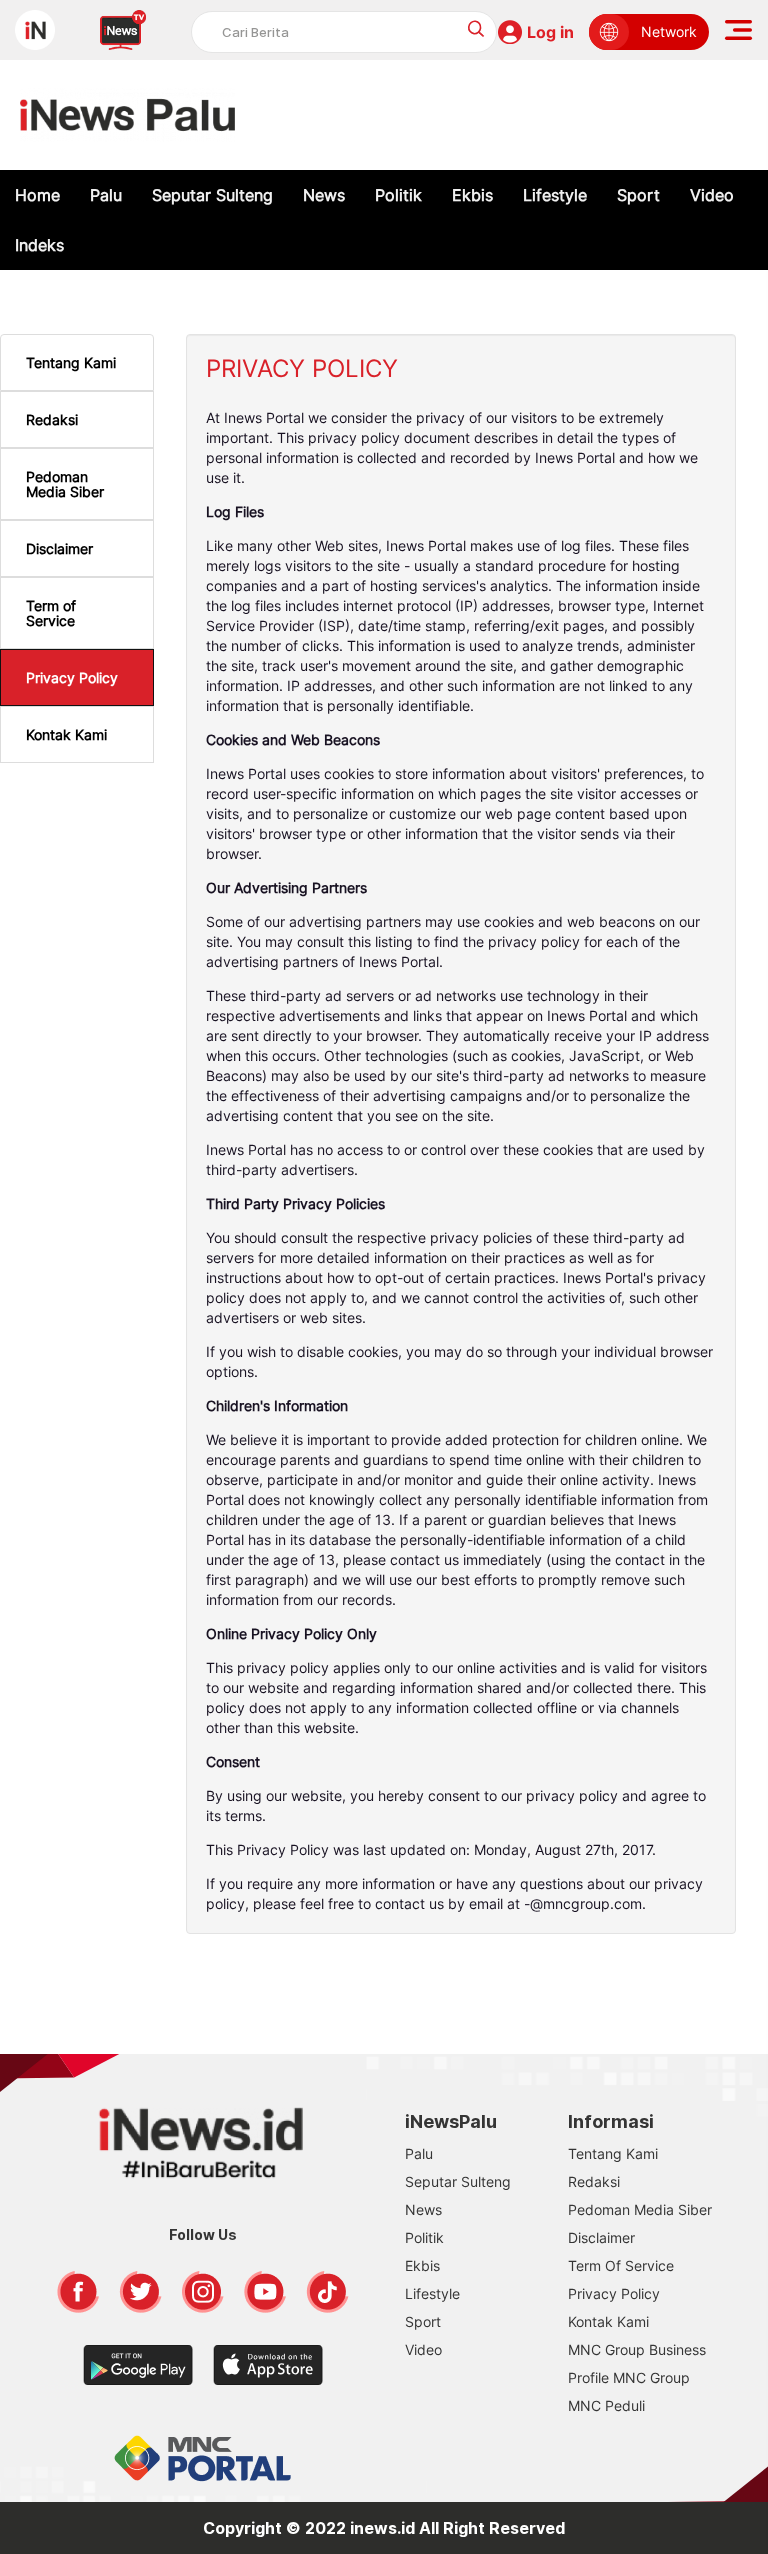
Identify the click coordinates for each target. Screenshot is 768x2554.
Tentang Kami (71, 362)
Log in (550, 32)
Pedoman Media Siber (65, 484)
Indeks (39, 245)
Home (37, 195)
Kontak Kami (66, 734)
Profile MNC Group (629, 2377)
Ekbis (472, 195)
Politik (398, 195)
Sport (638, 195)
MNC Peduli (606, 2405)
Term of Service (51, 613)
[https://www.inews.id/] (127, 115)
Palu (106, 195)
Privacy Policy (72, 677)
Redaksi (52, 419)
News (324, 195)
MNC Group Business (637, 2349)
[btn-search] (476, 28)
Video (712, 195)
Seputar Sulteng (212, 195)
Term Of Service (621, 2265)
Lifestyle (555, 195)
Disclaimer (59, 548)
